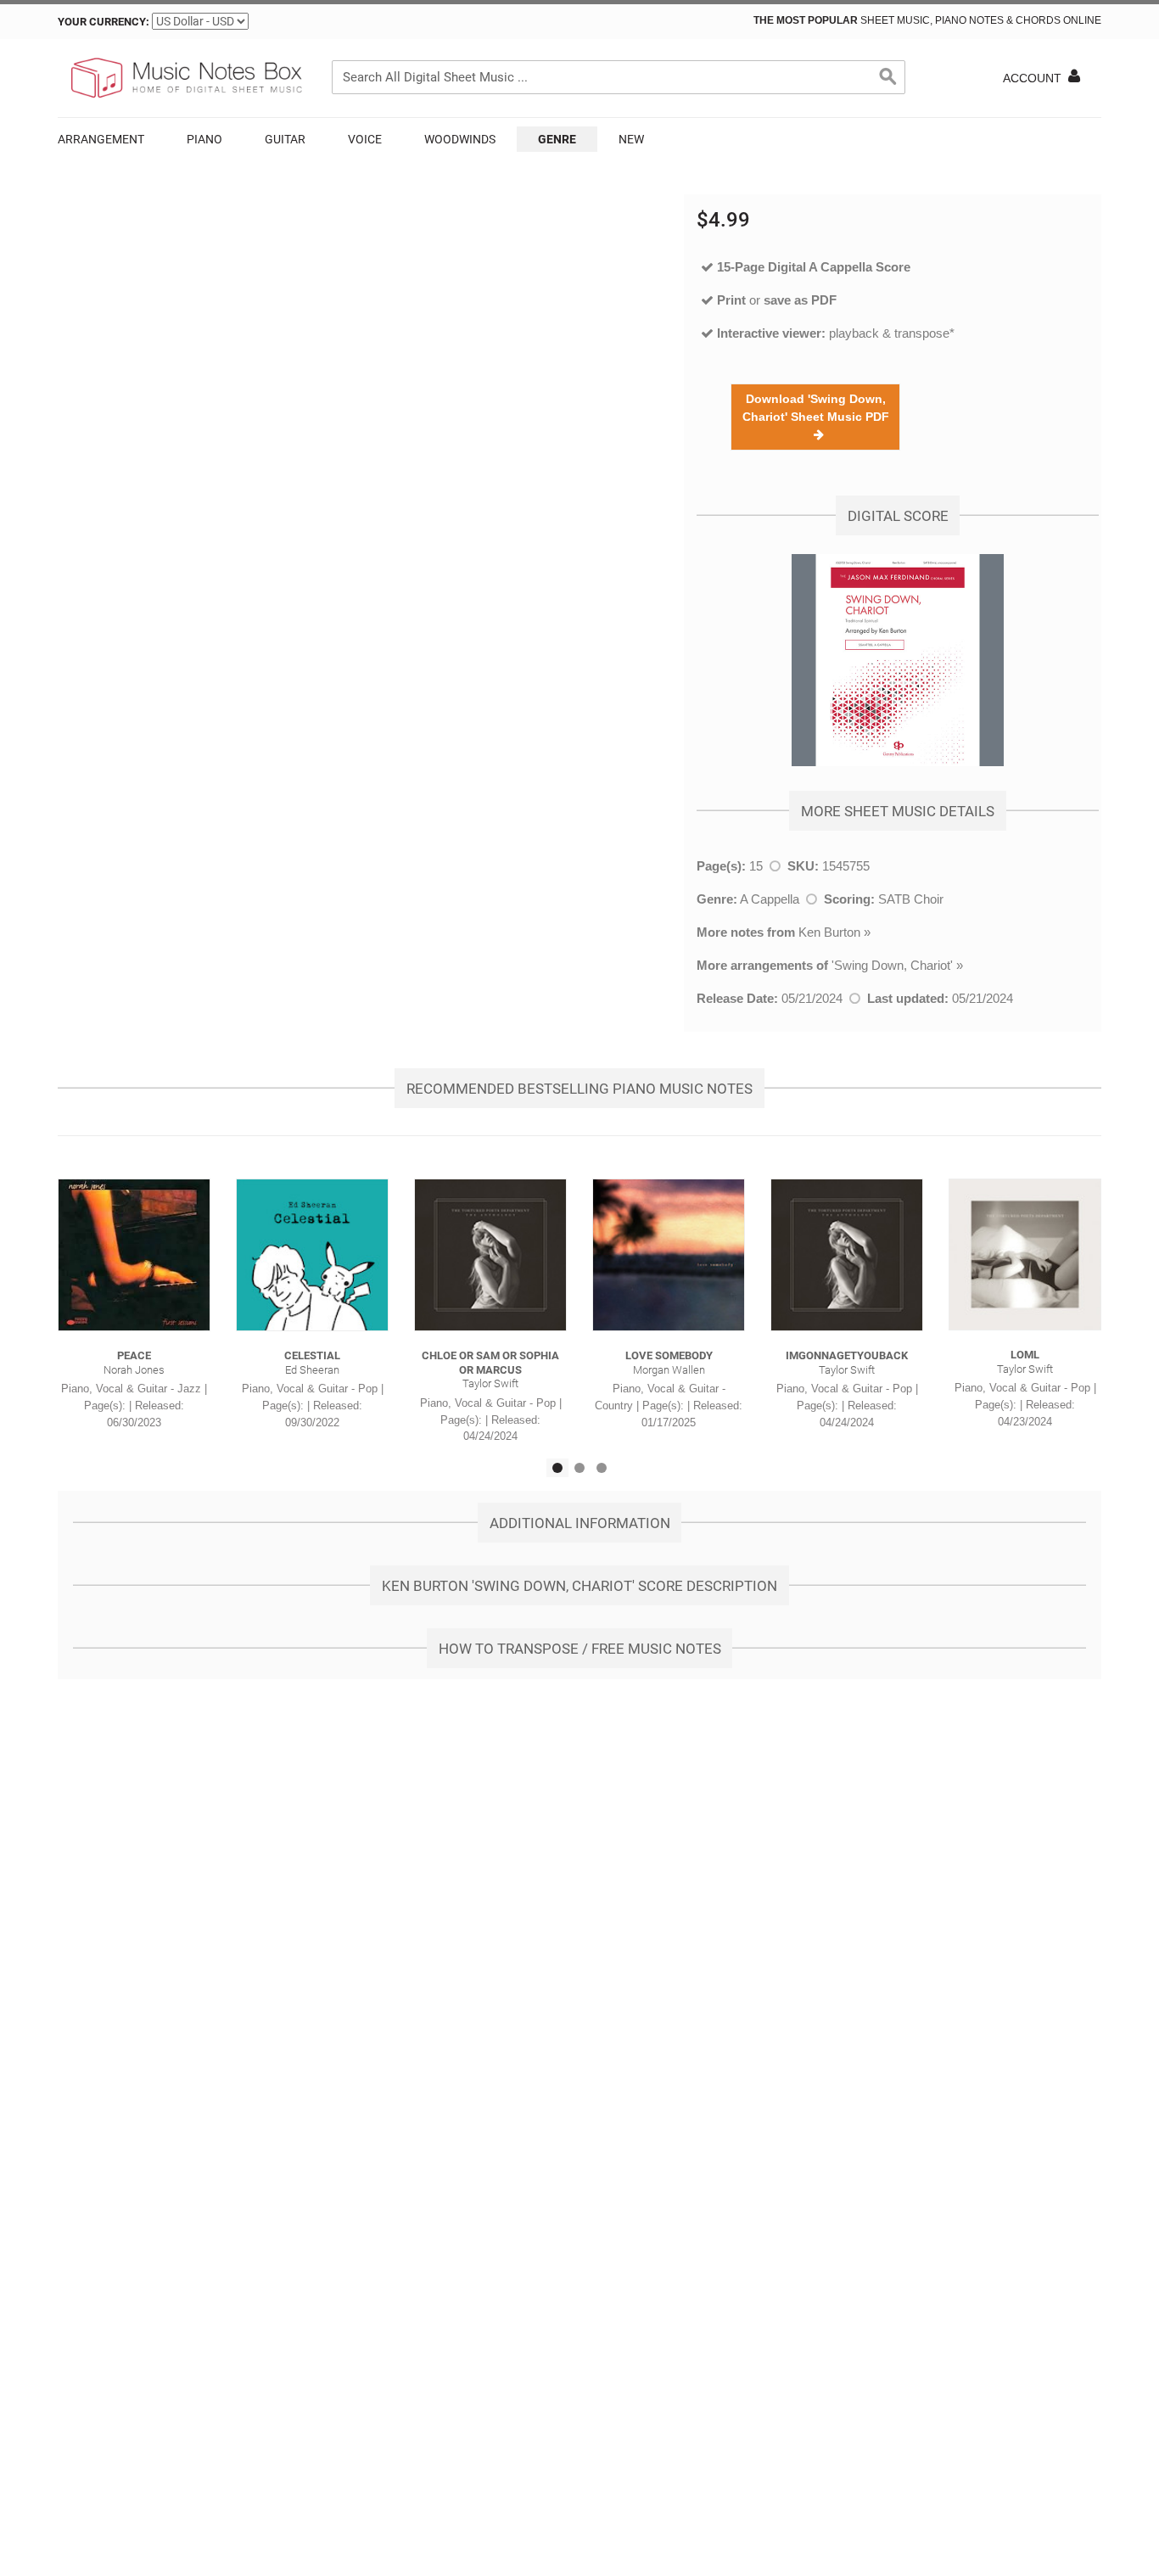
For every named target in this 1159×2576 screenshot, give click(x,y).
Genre (557, 139)
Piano (204, 139)
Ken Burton (829, 932)
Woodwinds (460, 139)
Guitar (285, 139)
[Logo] (185, 78)
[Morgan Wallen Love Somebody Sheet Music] (669, 1255)
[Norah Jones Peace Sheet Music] (134, 1255)
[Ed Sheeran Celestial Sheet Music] (312, 1255)
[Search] (888, 77)
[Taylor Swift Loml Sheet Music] (1025, 1254)
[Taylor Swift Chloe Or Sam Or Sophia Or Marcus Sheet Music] (490, 1255)
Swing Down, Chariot (892, 965)
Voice (365, 139)
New (631, 139)
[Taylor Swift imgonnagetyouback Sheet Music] (847, 1255)
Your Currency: (104, 22)
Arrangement (101, 139)
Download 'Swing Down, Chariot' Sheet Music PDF (816, 417)
